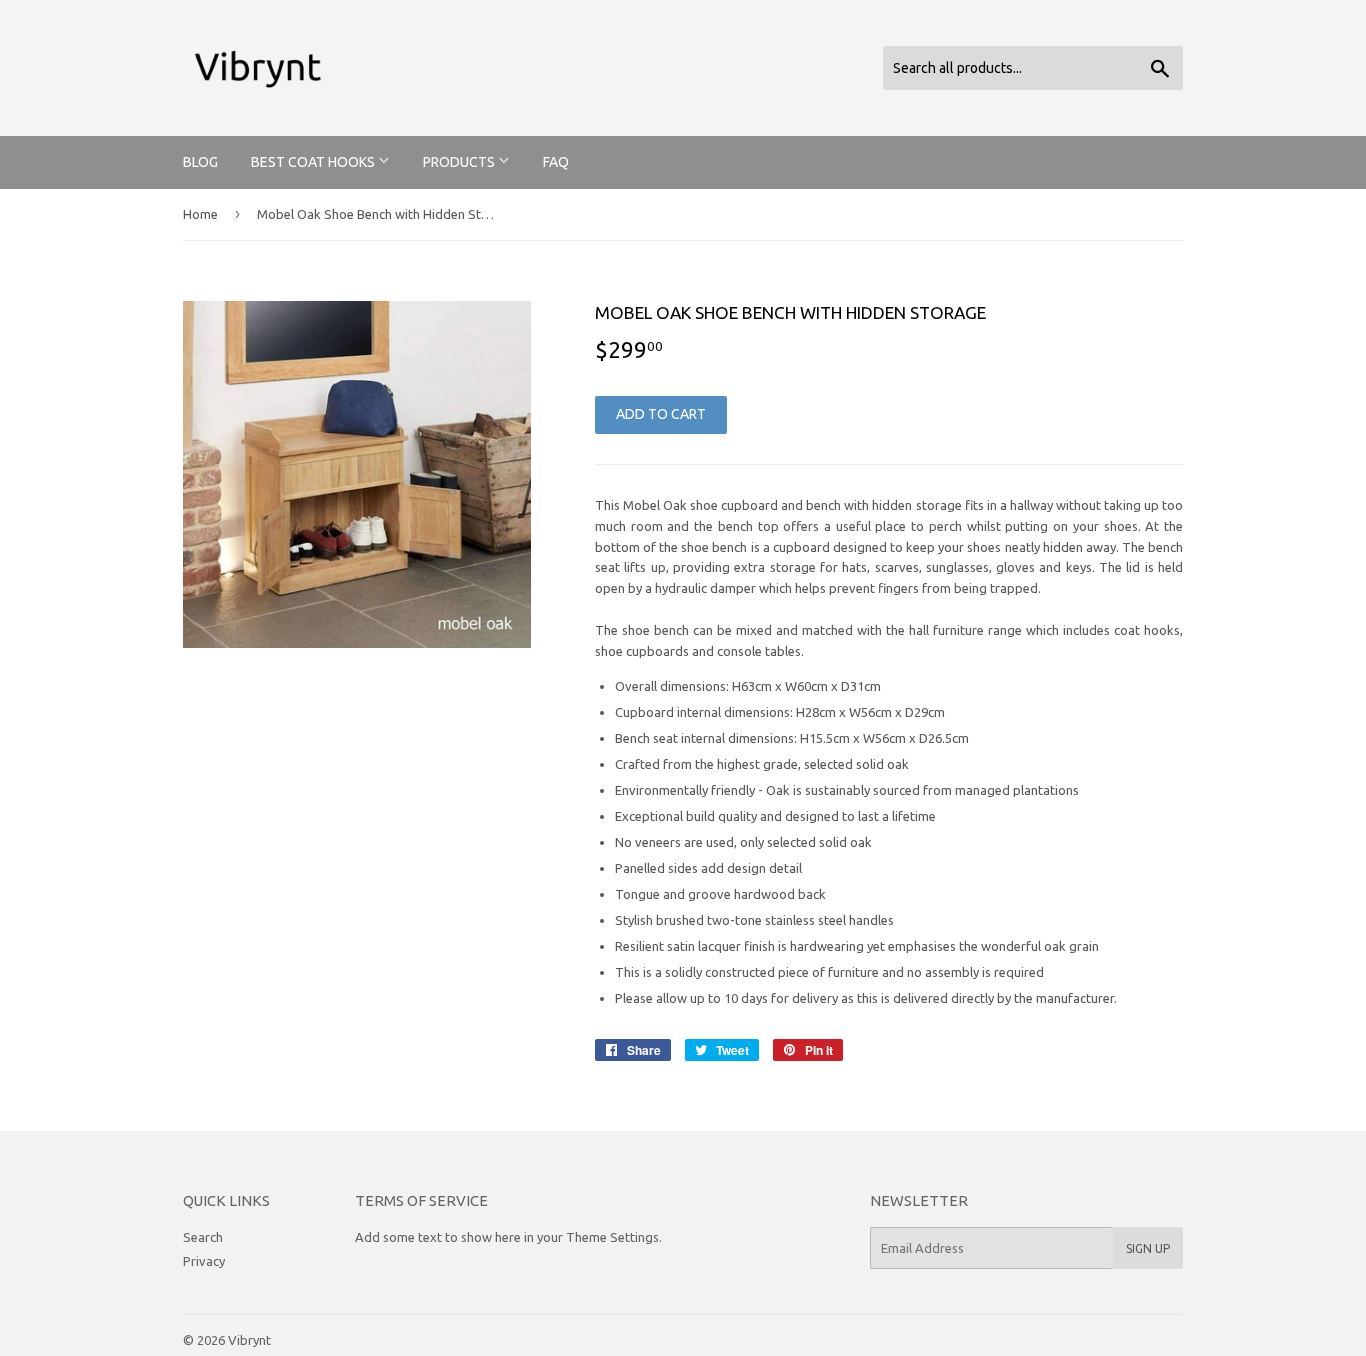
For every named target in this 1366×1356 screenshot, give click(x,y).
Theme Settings (612, 1237)
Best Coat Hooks (314, 162)
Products (460, 162)
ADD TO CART (661, 414)
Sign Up (1148, 1248)
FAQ (556, 162)
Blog (200, 162)
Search (203, 1237)
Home (200, 214)
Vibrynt (249, 1340)
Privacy (204, 1261)
